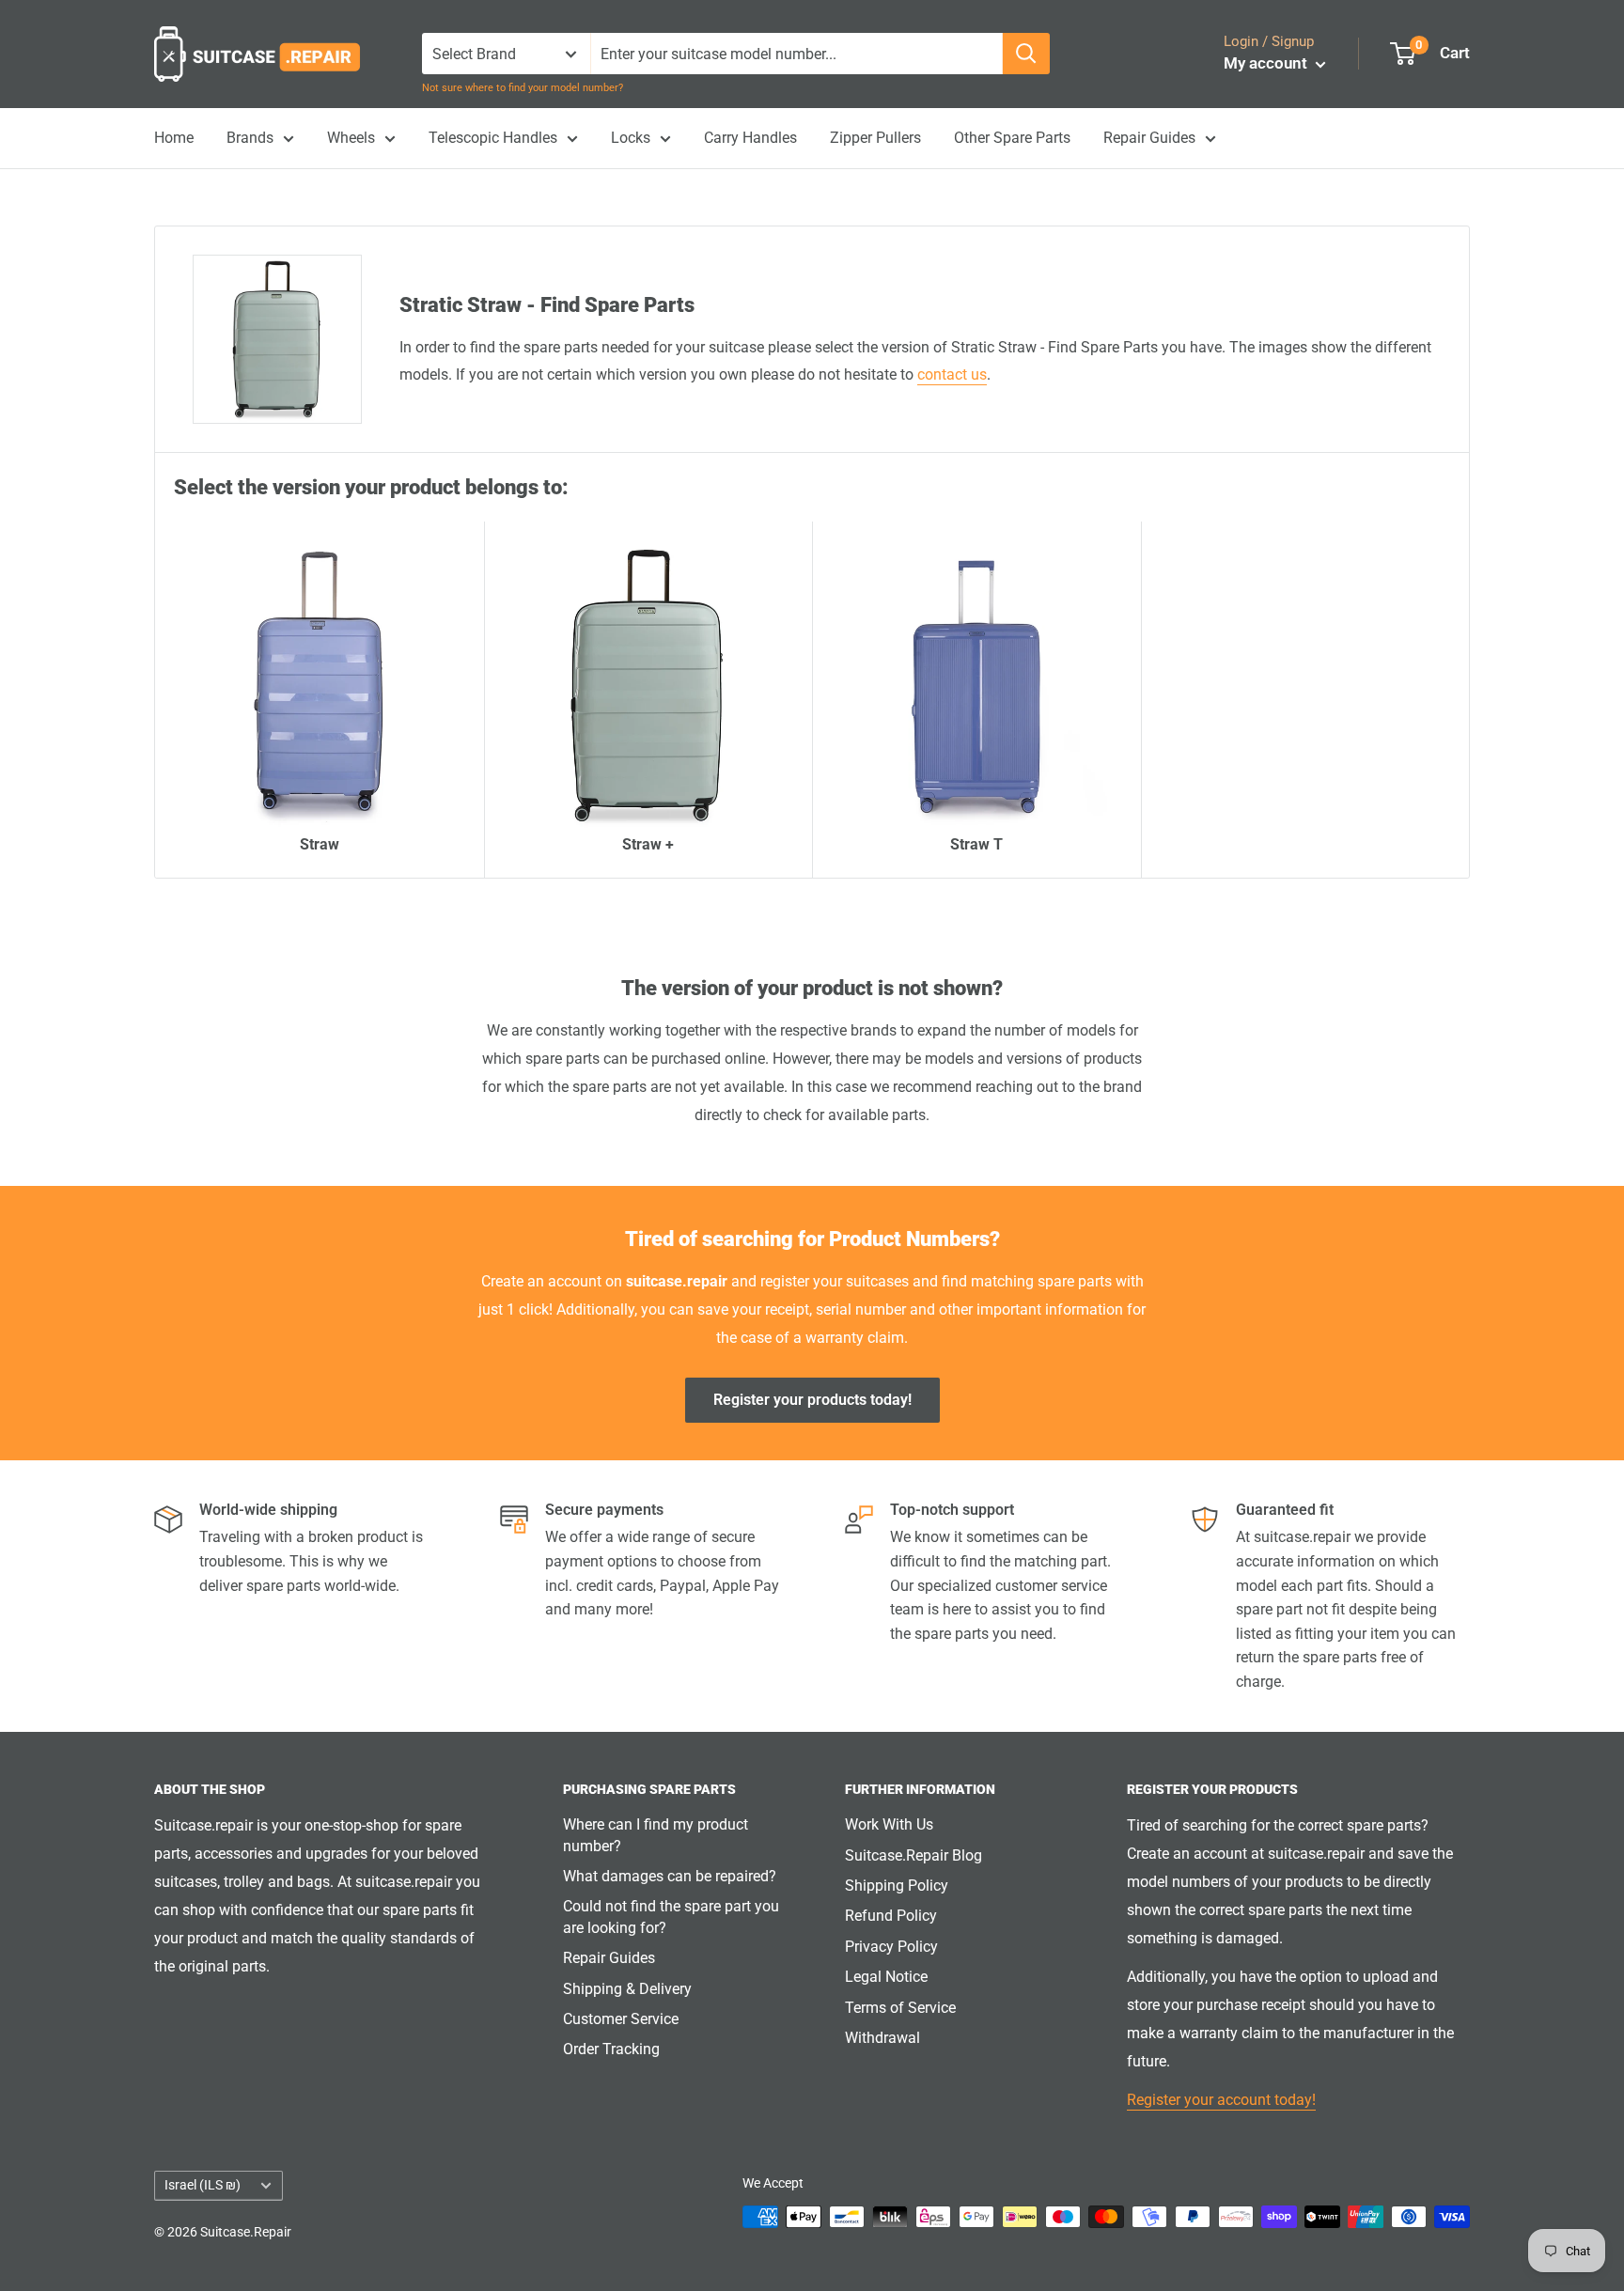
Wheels (351, 138)
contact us (952, 374)
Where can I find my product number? (656, 1835)
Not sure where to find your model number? (523, 88)
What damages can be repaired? (670, 1876)
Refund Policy (891, 1916)
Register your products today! (812, 1400)
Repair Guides (1149, 138)
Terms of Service (900, 2008)
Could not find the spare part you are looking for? (671, 1917)
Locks (631, 138)
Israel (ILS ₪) (203, 2185)
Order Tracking (611, 2049)
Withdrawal (882, 2038)
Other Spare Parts (1012, 138)
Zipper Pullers (875, 138)
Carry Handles (750, 138)
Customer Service (621, 2019)
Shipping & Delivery (627, 1989)
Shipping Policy (897, 1886)
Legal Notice (886, 1977)
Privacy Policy (891, 1947)
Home (174, 138)
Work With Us (889, 1824)
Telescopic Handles (493, 138)
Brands (250, 138)
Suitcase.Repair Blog (913, 1855)
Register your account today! (1221, 2100)
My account (1267, 63)
